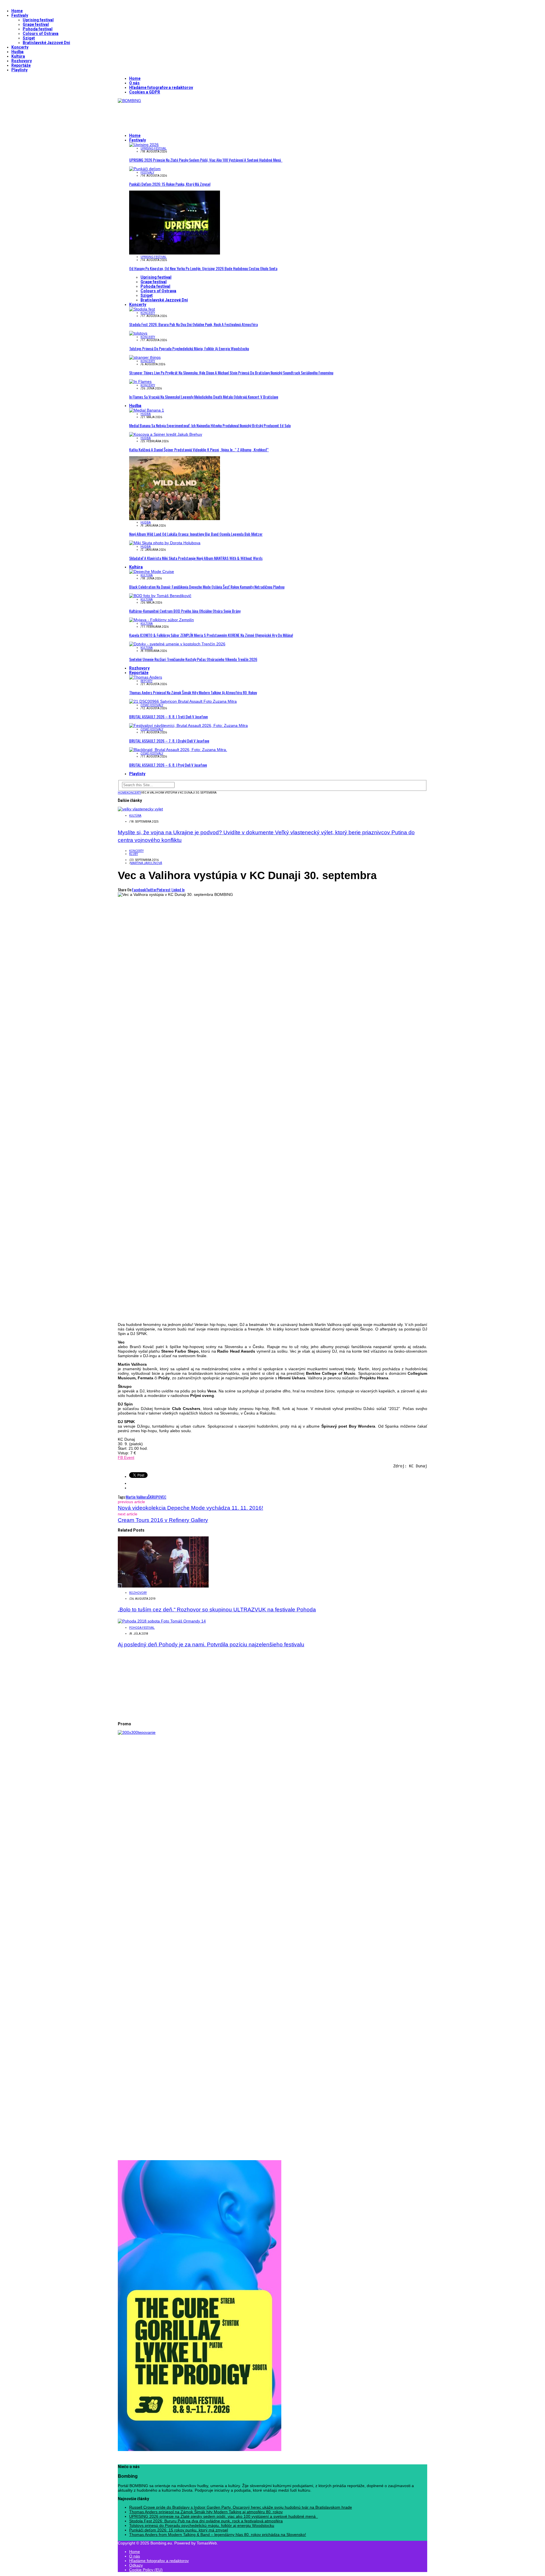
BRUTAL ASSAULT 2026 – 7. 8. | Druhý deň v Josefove (169, 741)
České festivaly (152, 705)
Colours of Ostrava (41, 34)
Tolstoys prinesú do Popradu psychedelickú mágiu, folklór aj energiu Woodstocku (189, 348)
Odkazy (136, 2565)
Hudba (17, 52)
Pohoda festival (38, 29)
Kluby (134, 854)
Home (17, 11)
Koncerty (20, 47)
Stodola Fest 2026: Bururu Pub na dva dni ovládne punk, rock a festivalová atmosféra (193, 324)
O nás (134, 83)
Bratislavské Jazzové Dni (46, 43)
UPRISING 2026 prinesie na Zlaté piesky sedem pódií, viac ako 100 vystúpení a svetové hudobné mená (206, 160)
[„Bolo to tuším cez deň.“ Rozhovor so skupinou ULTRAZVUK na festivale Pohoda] (163, 1586)
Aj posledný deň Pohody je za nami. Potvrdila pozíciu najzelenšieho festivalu (211, 1644)
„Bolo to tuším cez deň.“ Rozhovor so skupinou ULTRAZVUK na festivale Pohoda (217, 1610)
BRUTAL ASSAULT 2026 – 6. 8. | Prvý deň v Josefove (168, 765)
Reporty (146, 681)
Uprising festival (38, 20)
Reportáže (21, 65)
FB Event (126, 1457)
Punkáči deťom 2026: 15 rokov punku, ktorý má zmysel (170, 184)
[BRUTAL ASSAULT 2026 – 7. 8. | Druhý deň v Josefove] (188, 725)
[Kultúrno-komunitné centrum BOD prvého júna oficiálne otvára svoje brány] (160, 596)
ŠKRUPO (154, 1497)
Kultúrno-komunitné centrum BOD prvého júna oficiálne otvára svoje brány (185, 611)
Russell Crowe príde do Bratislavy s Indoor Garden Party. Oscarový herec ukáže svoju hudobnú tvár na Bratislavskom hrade (241, 2507)
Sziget (29, 38)
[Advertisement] (221, 116)
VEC (163, 1497)
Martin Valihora (137, 1497)
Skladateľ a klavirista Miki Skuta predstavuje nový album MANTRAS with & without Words (196, 558)
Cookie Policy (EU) (146, 2570)
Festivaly (20, 15)
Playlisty (19, 70)
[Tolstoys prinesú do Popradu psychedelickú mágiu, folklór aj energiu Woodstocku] (138, 333)
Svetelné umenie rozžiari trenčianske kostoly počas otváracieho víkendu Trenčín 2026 (193, 659)
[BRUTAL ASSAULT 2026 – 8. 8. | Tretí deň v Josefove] (183, 701)
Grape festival (36, 24)
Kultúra (18, 56)
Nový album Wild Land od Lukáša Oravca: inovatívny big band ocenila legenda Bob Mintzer (196, 534)
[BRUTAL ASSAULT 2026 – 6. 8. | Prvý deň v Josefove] (178, 750)
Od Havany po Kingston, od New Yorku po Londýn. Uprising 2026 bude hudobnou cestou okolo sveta (203, 268)
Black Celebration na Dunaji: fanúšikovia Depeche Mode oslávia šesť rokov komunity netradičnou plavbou (207, 587)
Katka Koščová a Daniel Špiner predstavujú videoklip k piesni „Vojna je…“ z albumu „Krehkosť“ (199, 450)
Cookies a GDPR (145, 92)
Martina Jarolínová (146, 863)
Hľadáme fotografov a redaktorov (161, 87)
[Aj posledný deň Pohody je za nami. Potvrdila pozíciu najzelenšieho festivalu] (162, 1621)
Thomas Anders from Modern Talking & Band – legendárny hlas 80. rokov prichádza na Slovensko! (218, 2535)
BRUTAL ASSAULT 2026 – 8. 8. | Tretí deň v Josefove (168, 717)
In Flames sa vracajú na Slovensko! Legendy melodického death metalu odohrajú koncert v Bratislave (204, 397)
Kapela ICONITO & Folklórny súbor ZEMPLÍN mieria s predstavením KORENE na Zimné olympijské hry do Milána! (211, 635)
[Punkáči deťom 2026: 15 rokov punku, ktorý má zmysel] (145, 169)
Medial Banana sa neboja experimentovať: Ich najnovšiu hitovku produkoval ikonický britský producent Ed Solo (210, 425)
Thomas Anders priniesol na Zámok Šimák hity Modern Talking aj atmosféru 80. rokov (193, 692)
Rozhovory (22, 61)
